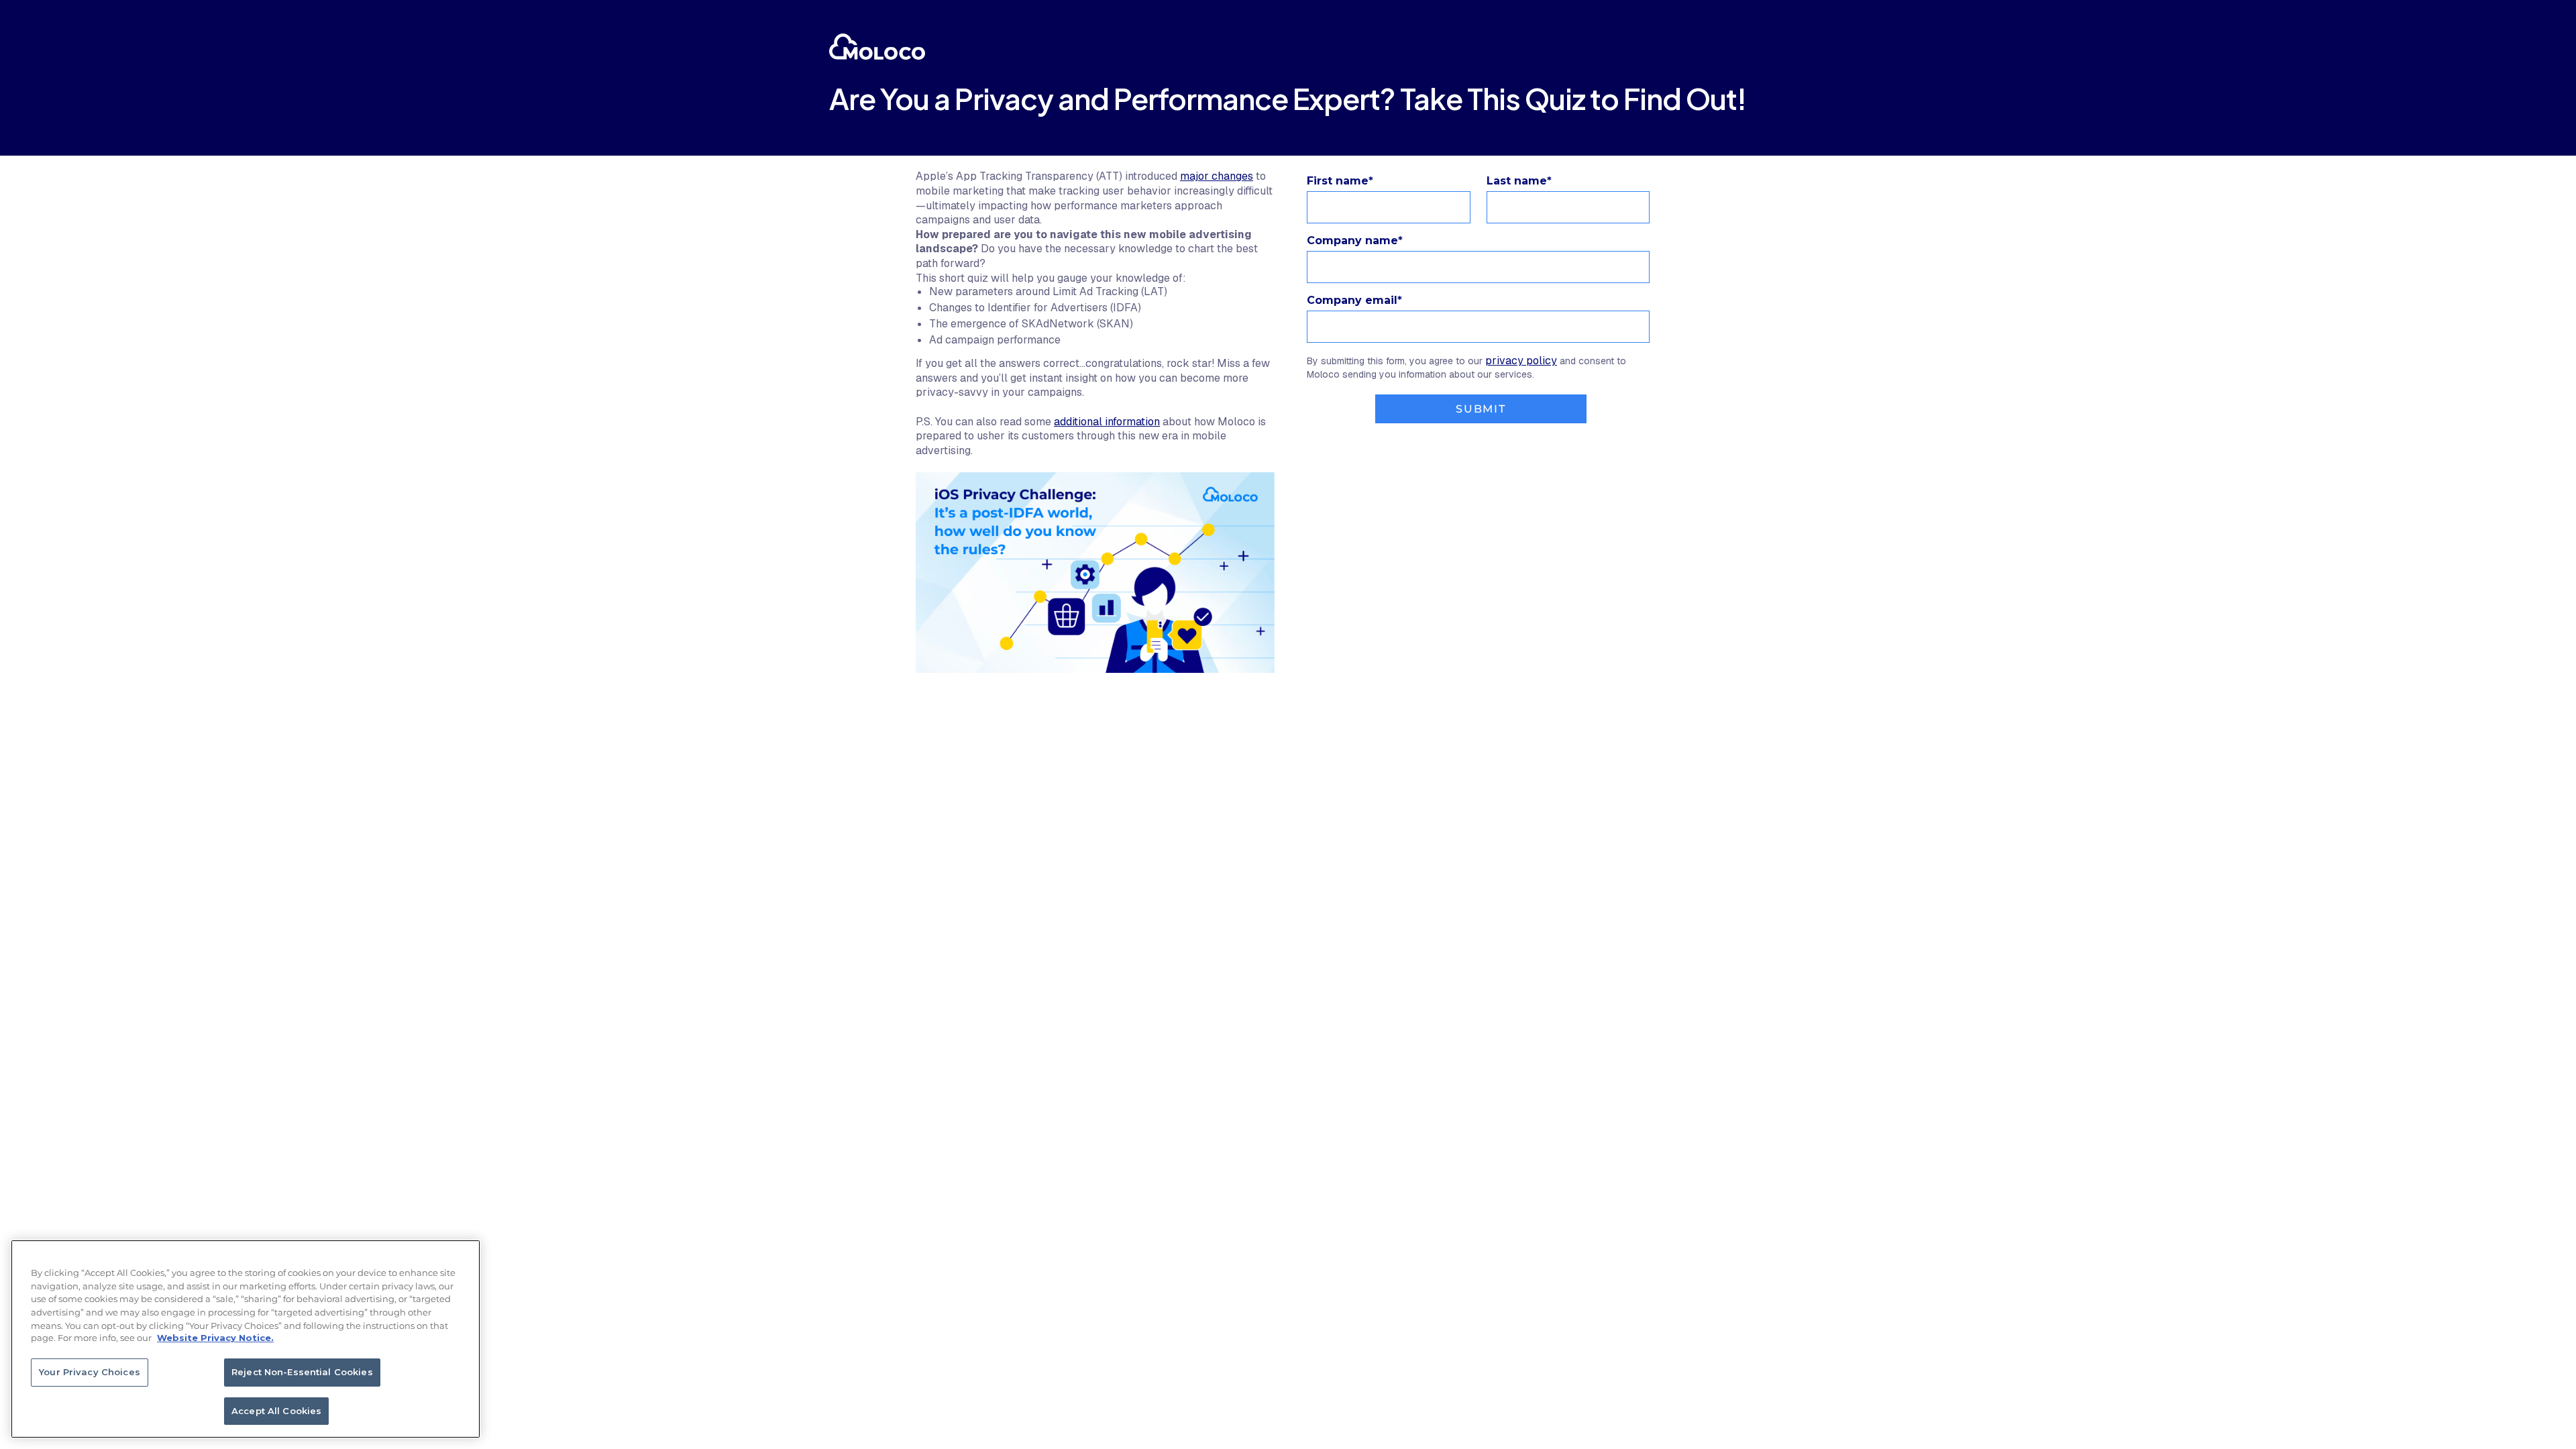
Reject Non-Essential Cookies (302, 1372)
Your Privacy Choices (90, 1372)
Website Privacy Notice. (215, 1338)
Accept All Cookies (276, 1410)
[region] (246, 1339)
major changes (1217, 176)
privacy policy (1521, 361)
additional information (1107, 422)
